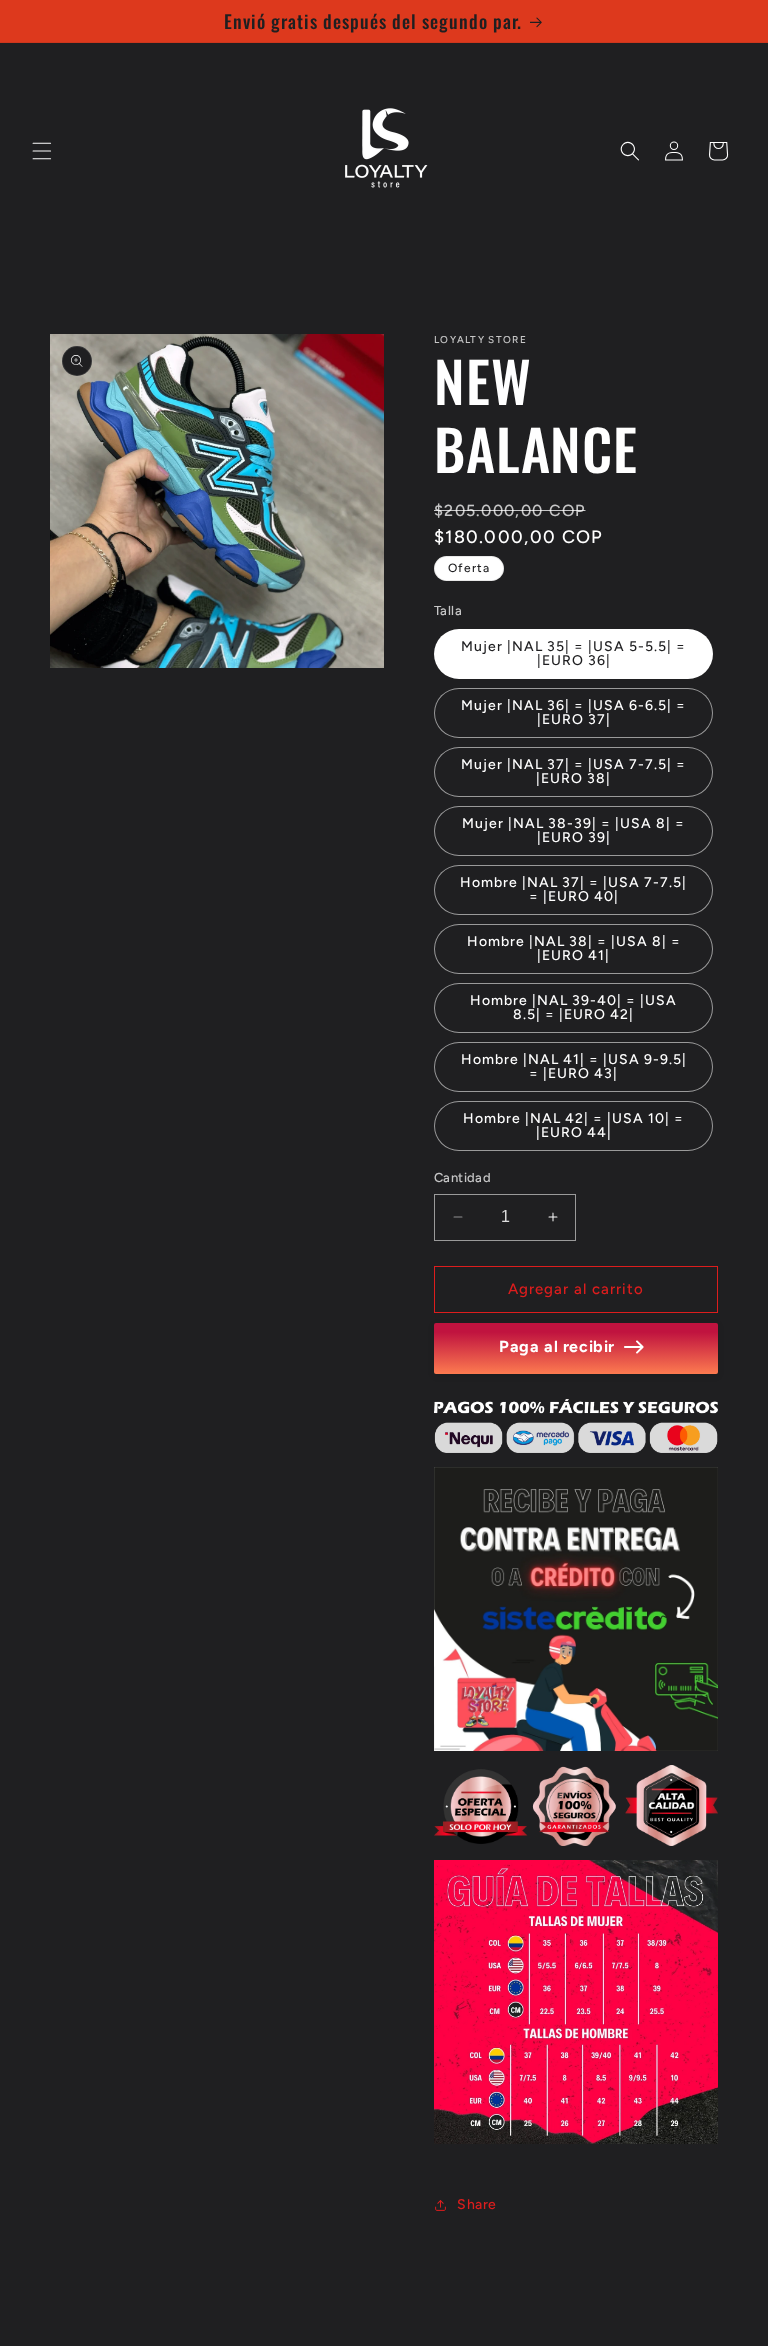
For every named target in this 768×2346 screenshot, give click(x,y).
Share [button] (477, 2204)
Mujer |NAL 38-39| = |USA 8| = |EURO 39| (573, 830)
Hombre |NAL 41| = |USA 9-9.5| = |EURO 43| (574, 1066)
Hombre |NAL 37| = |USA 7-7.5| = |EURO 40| (573, 889)
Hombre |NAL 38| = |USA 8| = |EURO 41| (574, 948)
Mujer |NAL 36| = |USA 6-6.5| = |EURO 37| (573, 712)
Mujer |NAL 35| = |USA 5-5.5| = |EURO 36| (573, 653)
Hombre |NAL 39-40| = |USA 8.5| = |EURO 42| (573, 1007)
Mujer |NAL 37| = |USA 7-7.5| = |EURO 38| (573, 771)
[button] (42, 151)
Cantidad (462, 1177)
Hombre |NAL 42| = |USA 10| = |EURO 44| (573, 1125)
